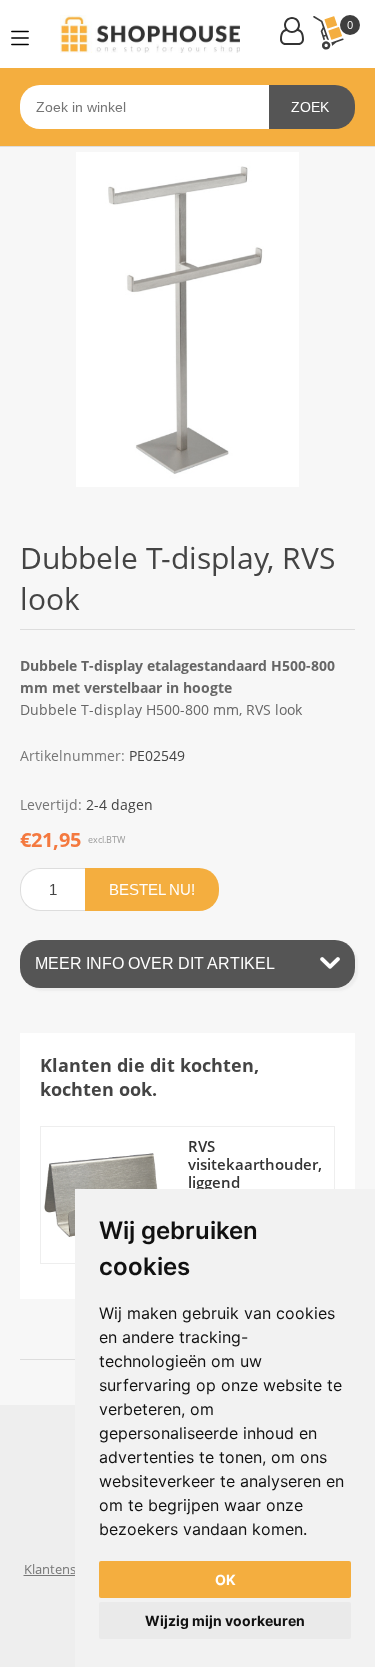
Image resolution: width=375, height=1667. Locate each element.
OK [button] (225, 1579)
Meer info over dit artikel (155, 963)
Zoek (310, 107)
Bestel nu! (152, 889)
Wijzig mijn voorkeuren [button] (225, 1620)
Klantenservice (67, 1569)
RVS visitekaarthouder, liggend (255, 1164)
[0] (328, 32)
